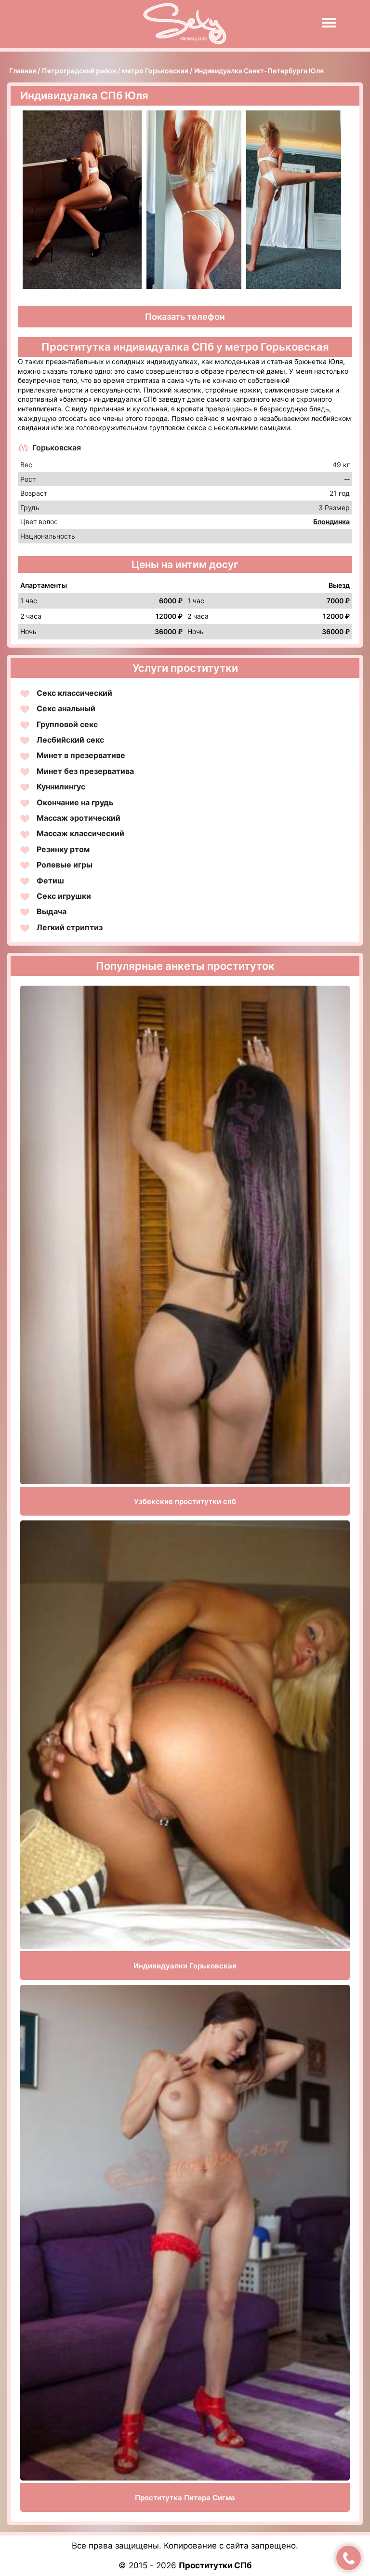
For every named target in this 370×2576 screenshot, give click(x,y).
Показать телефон (185, 317)
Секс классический (74, 693)
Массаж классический (80, 833)
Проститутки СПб (215, 2565)
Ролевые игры (65, 865)
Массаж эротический (79, 818)
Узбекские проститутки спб (185, 1501)
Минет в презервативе (81, 755)
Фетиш (50, 881)
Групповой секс (67, 724)
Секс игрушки (64, 896)
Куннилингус (61, 786)
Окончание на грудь (75, 802)
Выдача (52, 911)
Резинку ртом (63, 849)
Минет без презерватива (85, 771)
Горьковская (57, 447)
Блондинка (331, 522)
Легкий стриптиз (70, 927)
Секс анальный (66, 708)
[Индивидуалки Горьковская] (185, 1735)
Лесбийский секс (70, 740)
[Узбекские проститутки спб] (185, 1235)
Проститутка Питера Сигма (185, 2498)
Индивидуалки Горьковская (185, 1966)
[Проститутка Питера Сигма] (185, 2233)
